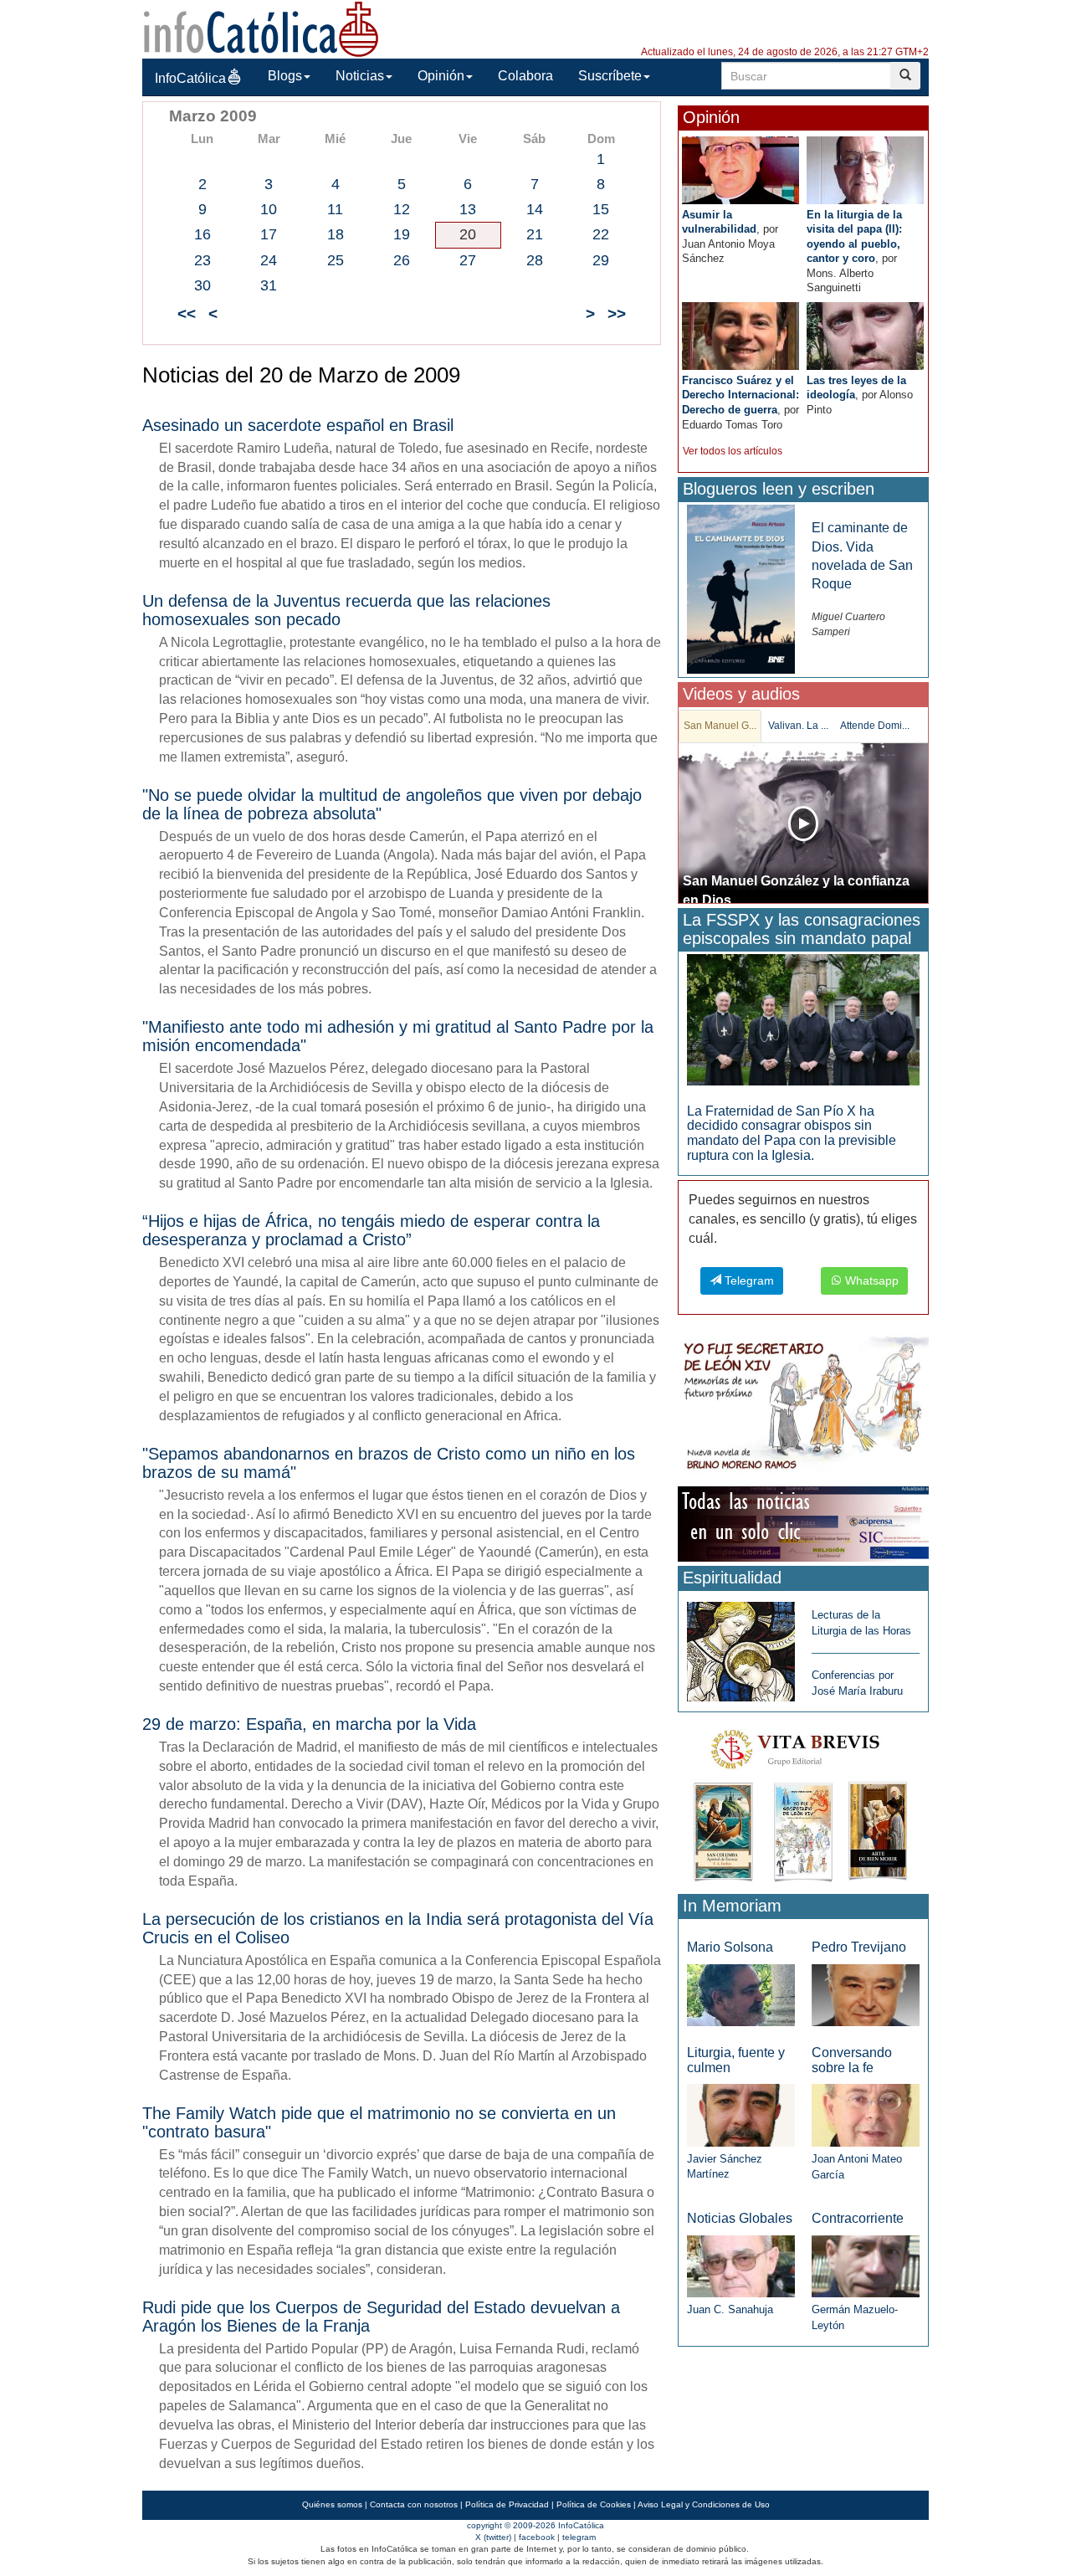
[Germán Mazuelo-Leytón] (866, 2265)
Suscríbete (610, 76)
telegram (579, 2537)
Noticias (360, 76)
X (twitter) (493, 2537)
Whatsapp (870, 1280)
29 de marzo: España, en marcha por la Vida (309, 1724)
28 (535, 260)
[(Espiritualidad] (741, 1647)
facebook (537, 2537)
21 (535, 234)
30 (202, 285)
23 (202, 260)
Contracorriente (858, 2218)
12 (402, 209)
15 (601, 209)
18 (336, 234)
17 (269, 234)
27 (468, 260)
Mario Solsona (730, 1947)
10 (269, 209)
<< (187, 313)
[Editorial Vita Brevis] (803, 1802)
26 (402, 260)
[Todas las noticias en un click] (803, 1523)
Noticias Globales (740, 2218)
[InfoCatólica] (261, 28)
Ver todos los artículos (733, 451)
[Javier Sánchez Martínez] (741, 2114)
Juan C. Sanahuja (730, 2309)
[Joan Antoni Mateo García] (866, 2114)
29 (601, 260)
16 (202, 234)
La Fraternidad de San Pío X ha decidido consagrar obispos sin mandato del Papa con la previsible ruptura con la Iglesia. (792, 1133)
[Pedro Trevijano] (866, 1994)
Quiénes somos (332, 2504)
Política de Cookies (594, 2504)
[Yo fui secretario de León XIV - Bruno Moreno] (803, 1406)
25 (336, 260)
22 (601, 234)
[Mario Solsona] (741, 1994)
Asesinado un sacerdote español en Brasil (298, 425)
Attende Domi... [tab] (875, 726)
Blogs (285, 76)
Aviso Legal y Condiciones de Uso (704, 2504)
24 (269, 260)
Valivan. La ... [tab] (798, 726)
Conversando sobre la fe (852, 2060)
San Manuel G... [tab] (720, 726)
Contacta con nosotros (414, 2504)
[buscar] (905, 76)
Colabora (525, 76)
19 (402, 234)
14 (535, 209)
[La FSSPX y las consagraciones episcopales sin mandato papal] (803, 1019)
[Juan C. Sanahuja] (741, 2265)
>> (617, 313)
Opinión (441, 76)
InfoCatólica (190, 78)
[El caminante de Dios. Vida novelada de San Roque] (741, 589)
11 (335, 209)
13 (468, 209)
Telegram (748, 1280)
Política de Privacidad (507, 2504)
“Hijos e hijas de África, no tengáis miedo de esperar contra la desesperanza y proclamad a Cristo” (371, 1230)
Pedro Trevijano (859, 1947)
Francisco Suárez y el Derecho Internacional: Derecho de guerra (740, 395)
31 (269, 285)
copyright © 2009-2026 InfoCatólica (535, 2525)
